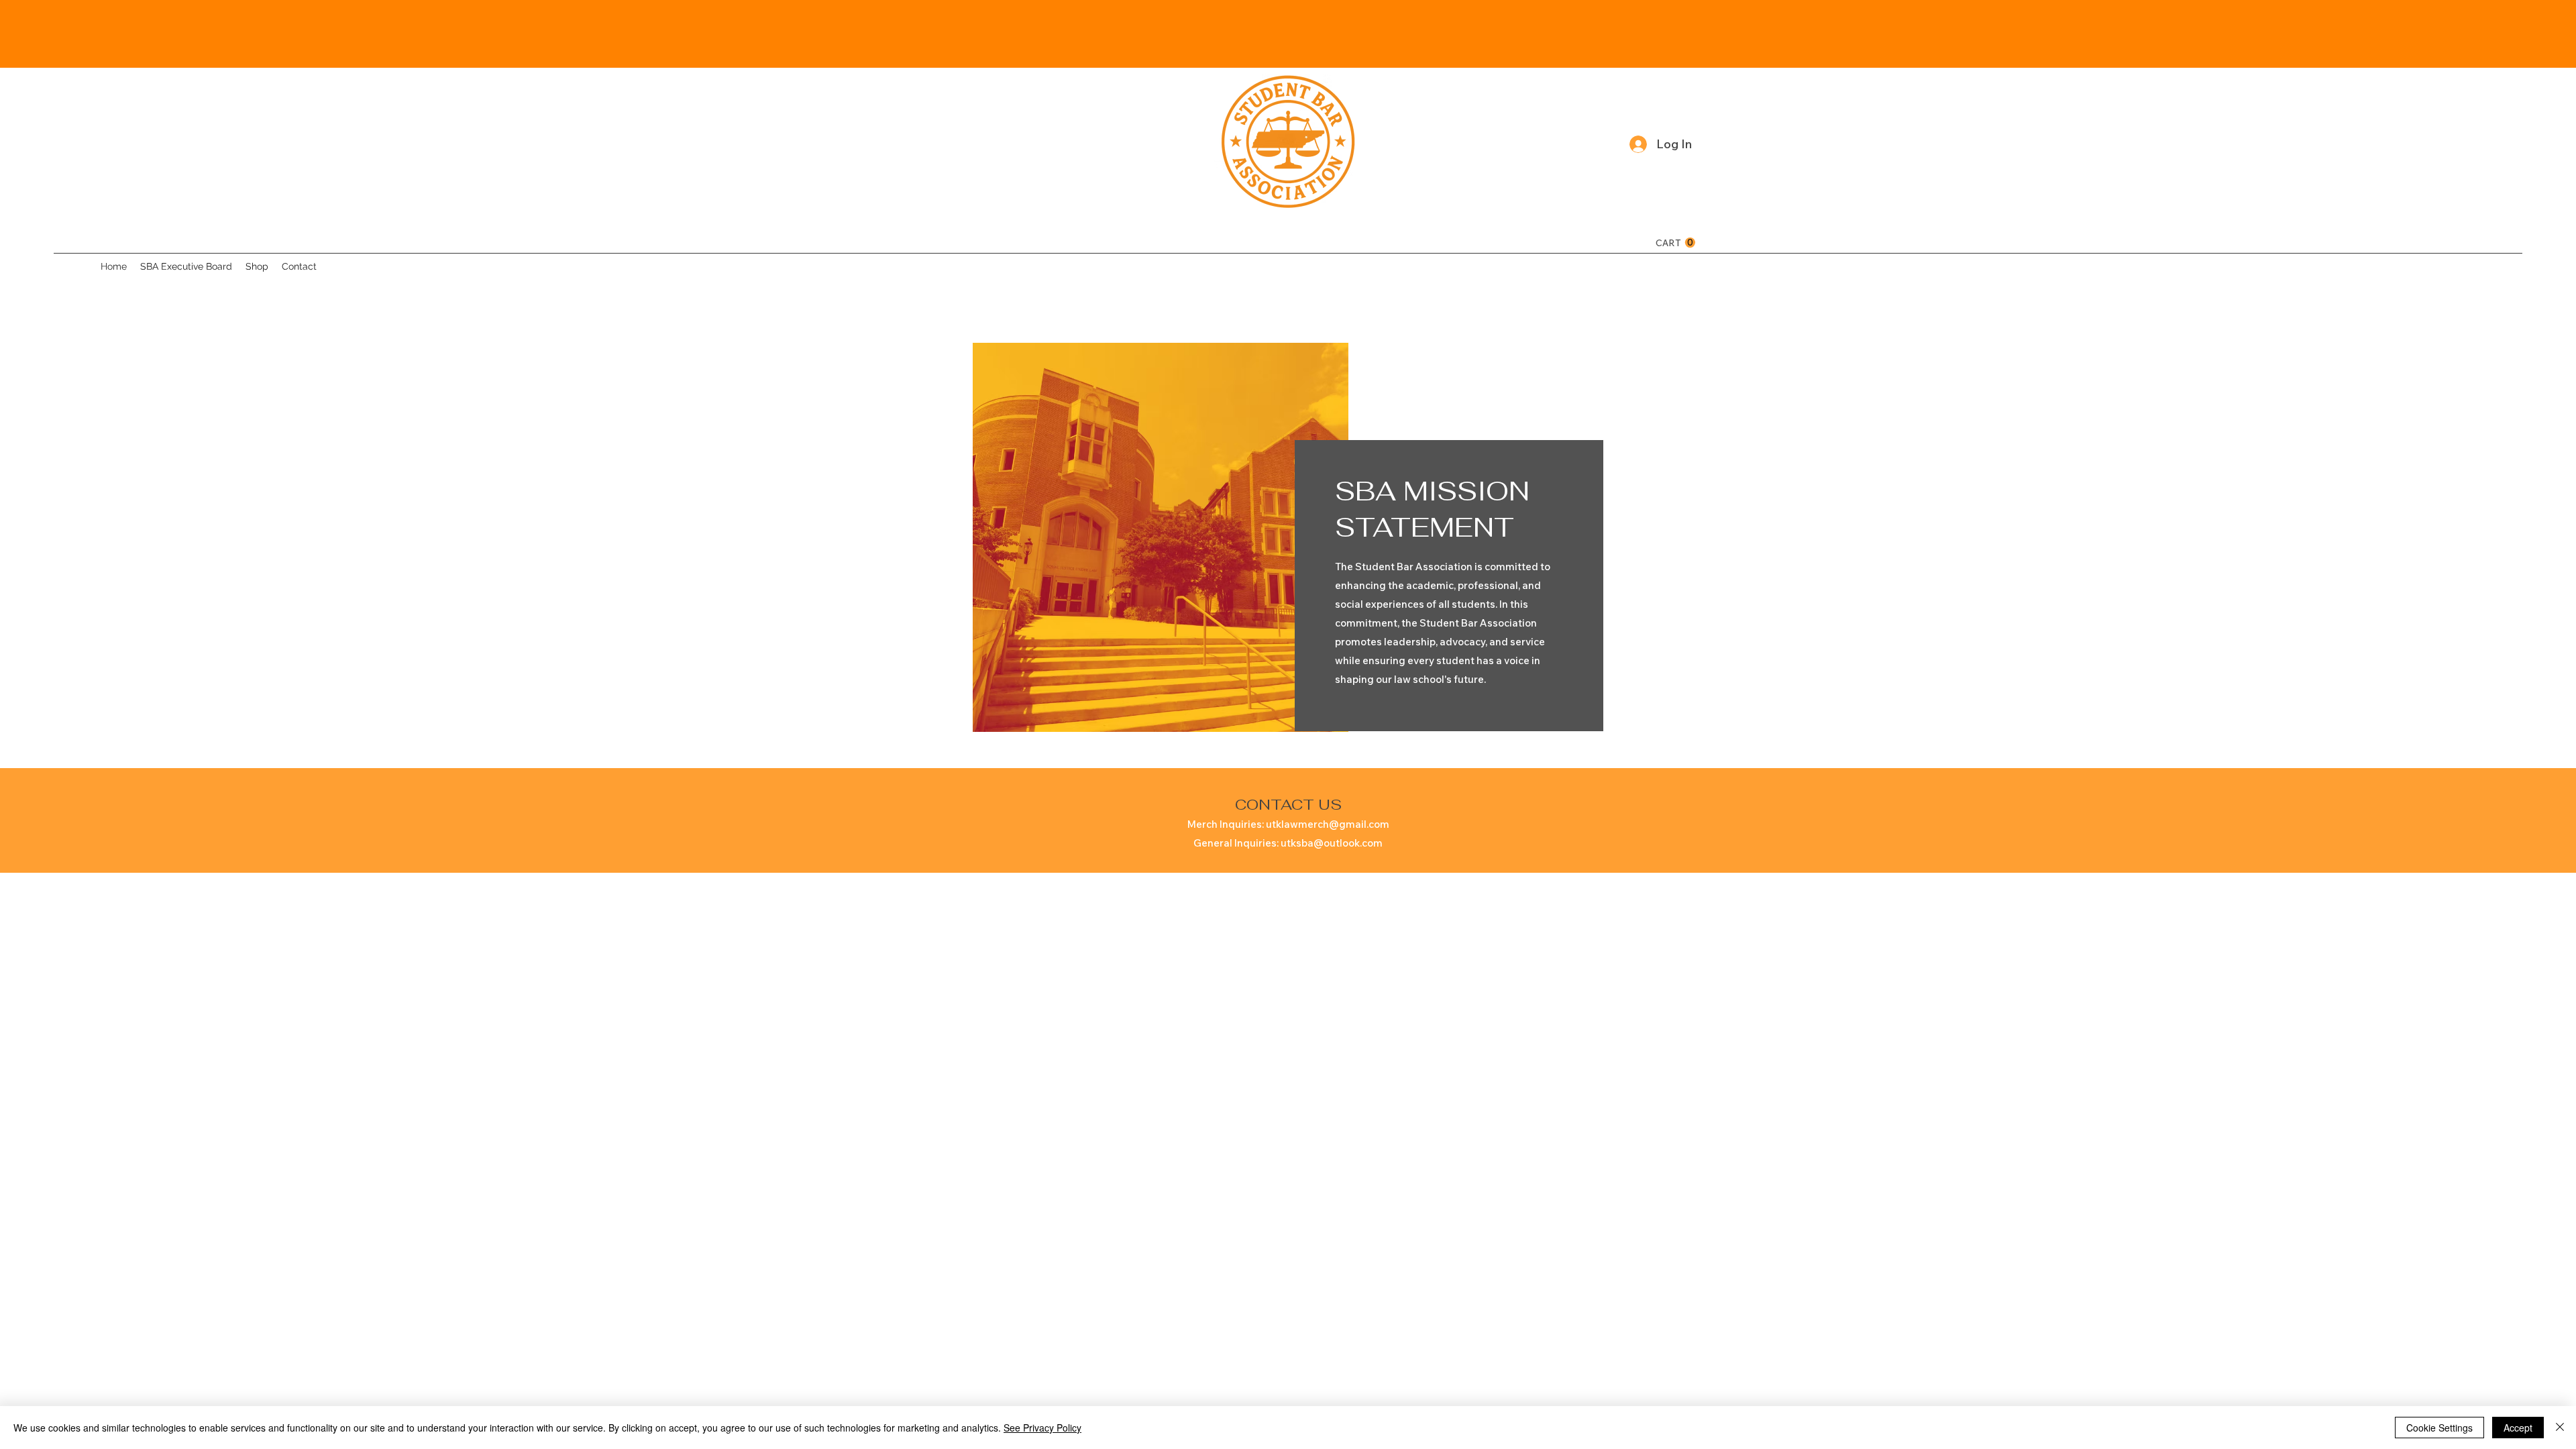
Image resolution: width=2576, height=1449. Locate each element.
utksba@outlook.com (1332, 843)
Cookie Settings (2439, 1428)
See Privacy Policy (1042, 1428)
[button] (1675, 243)
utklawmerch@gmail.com (1328, 824)
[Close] (2560, 1428)
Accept (2518, 1428)
